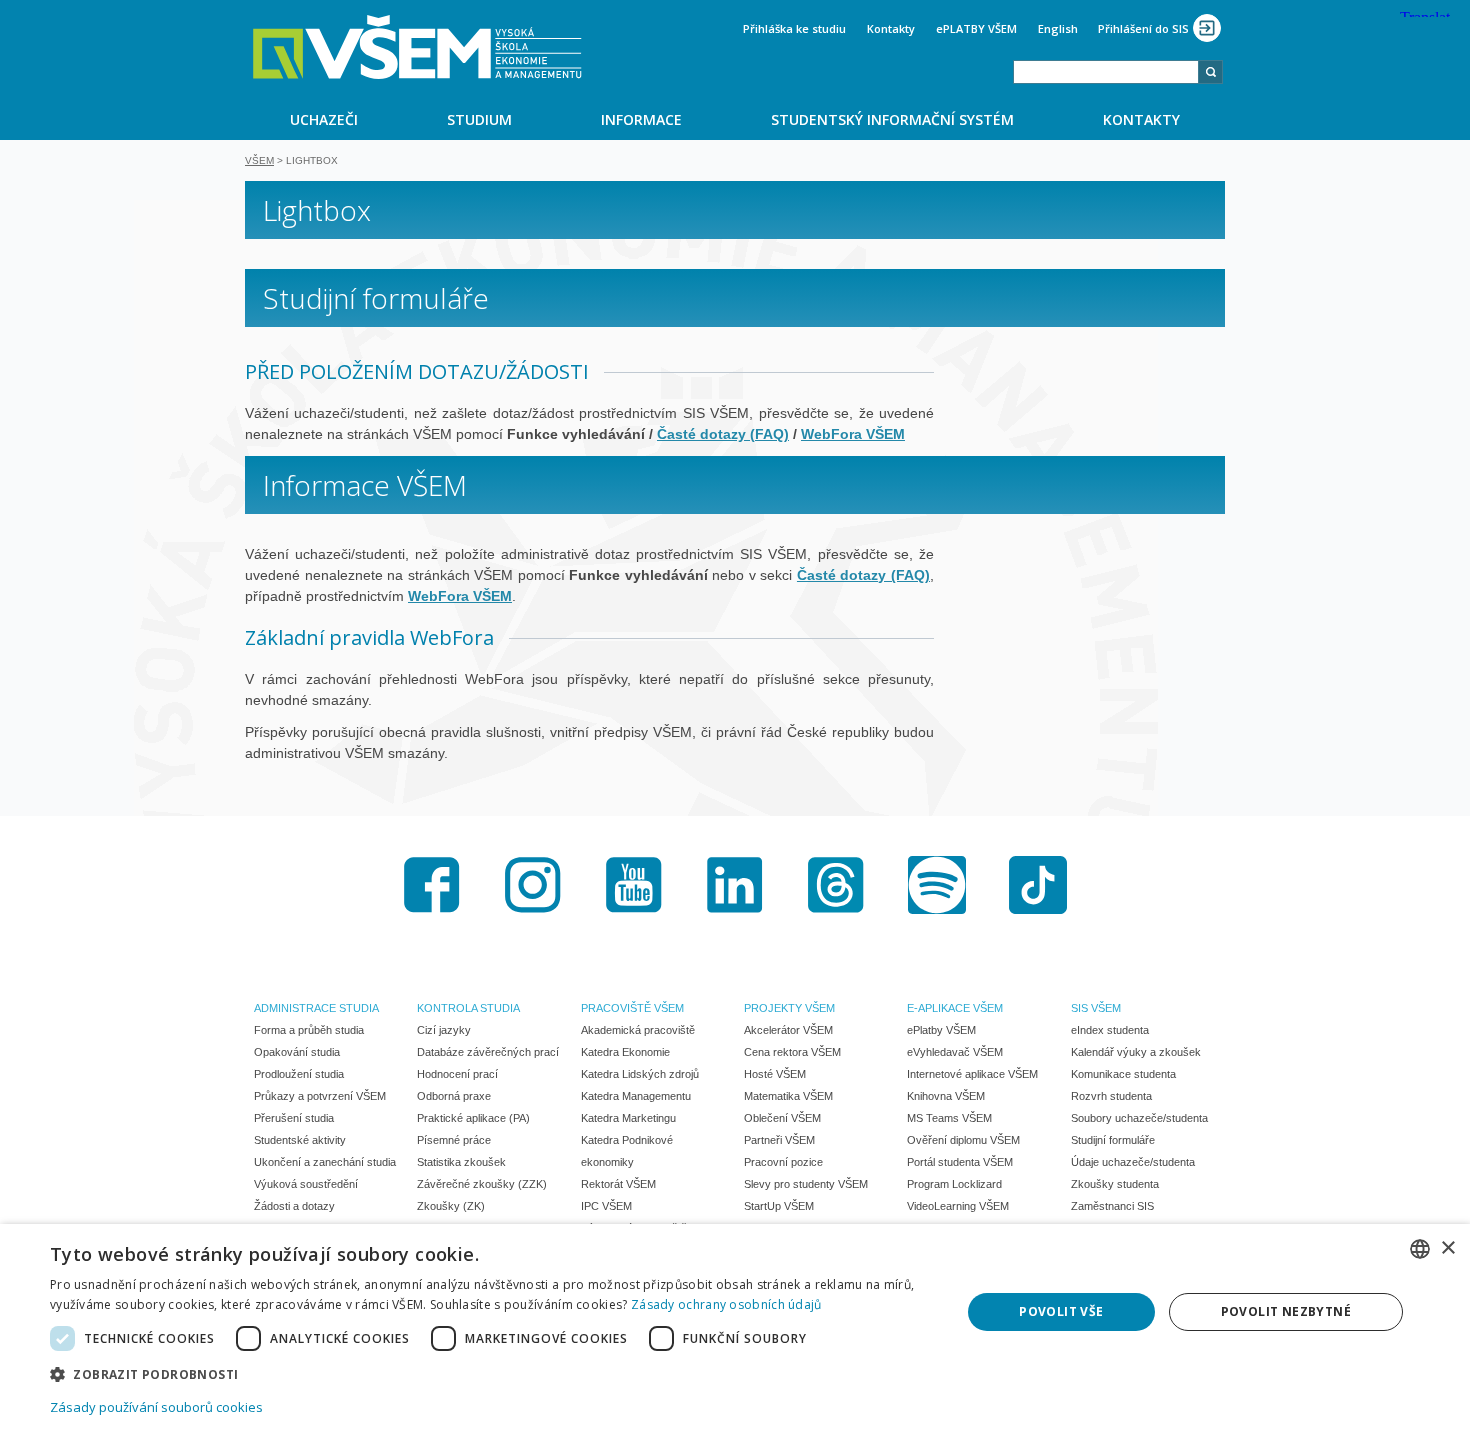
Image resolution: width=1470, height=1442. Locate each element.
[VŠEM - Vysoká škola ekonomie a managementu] (417, 47)
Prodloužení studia (299, 1074)
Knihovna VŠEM (946, 1096)
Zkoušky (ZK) (451, 1206)
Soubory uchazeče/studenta (1139, 1118)
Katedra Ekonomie (625, 1052)
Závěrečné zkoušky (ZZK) (482, 1184)
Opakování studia (297, 1052)
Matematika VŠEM (788, 1096)
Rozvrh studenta (1111, 1096)
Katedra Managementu (636, 1096)
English (1058, 28)
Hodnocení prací (457, 1074)
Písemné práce (454, 1140)
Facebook (432, 885)
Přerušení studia (294, 1118)
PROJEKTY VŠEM (789, 1008)
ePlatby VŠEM (941, 1030)
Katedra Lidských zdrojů (640, 1074)
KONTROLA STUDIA (468, 1008)
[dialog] (735, 1333)
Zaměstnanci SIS (1112, 1206)
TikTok (1038, 885)
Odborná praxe (454, 1096)
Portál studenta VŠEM (960, 1162)
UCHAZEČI (324, 119)
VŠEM (259, 160)
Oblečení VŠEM (782, 1118)
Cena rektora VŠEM (792, 1052)
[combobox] (1106, 72)
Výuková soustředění (306, 1184)
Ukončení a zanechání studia (325, 1162)
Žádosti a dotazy (294, 1206)
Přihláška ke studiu (794, 28)
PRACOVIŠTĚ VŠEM (632, 1008)
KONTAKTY (1141, 119)
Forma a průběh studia (309, 1030)
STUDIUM (479, 119)
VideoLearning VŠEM (958, 1206)
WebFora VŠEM (460, 596)
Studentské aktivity (300, 1140)
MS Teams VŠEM (949, 1118)
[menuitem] (323, 119)
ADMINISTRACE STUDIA (316, 1008)
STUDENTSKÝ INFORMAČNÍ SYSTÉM (892, 119)
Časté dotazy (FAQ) (863, 575)
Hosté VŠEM (775, 1074)
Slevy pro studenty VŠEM (806, 1184)
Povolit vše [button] (1061, 1311)
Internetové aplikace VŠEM (972, 1074)
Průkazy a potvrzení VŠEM (320, 1096)
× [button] (1447, 1248)
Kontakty (891, 28)
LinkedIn (735, 885)
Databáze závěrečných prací (488, 1052)
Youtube (634, 885)
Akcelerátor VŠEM (788, 1030)
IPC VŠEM (606, 1206)
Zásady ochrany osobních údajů (726, 1304)
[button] (492, 1373)
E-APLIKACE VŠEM (955, 1008)
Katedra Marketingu (628, 1118)
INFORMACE (641, 119)
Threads (836, 885)
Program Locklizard (954, 1184)
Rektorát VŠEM (618, 1184)
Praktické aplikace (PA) (473, 1118)
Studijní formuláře (1113, 1140)
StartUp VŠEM (779, 1206)
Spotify (937, 885)
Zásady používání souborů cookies (156, 1407)
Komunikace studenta (1123, 1074)
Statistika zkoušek (461, 1162)
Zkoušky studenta (1115, 1184)
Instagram (533, 885)
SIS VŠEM (1096, 1008)
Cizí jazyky (444, 1030)
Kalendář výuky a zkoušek (1136, 1052)
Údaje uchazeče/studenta (1133, 1162)
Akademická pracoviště (638, 1030)
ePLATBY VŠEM (976, 28)
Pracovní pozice (783, 1162)
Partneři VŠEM (779, 1140)
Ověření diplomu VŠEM (963, 1140)
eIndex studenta (1110, 1030)
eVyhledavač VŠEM (955, 1052)
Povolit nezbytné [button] (1286, 1311)
